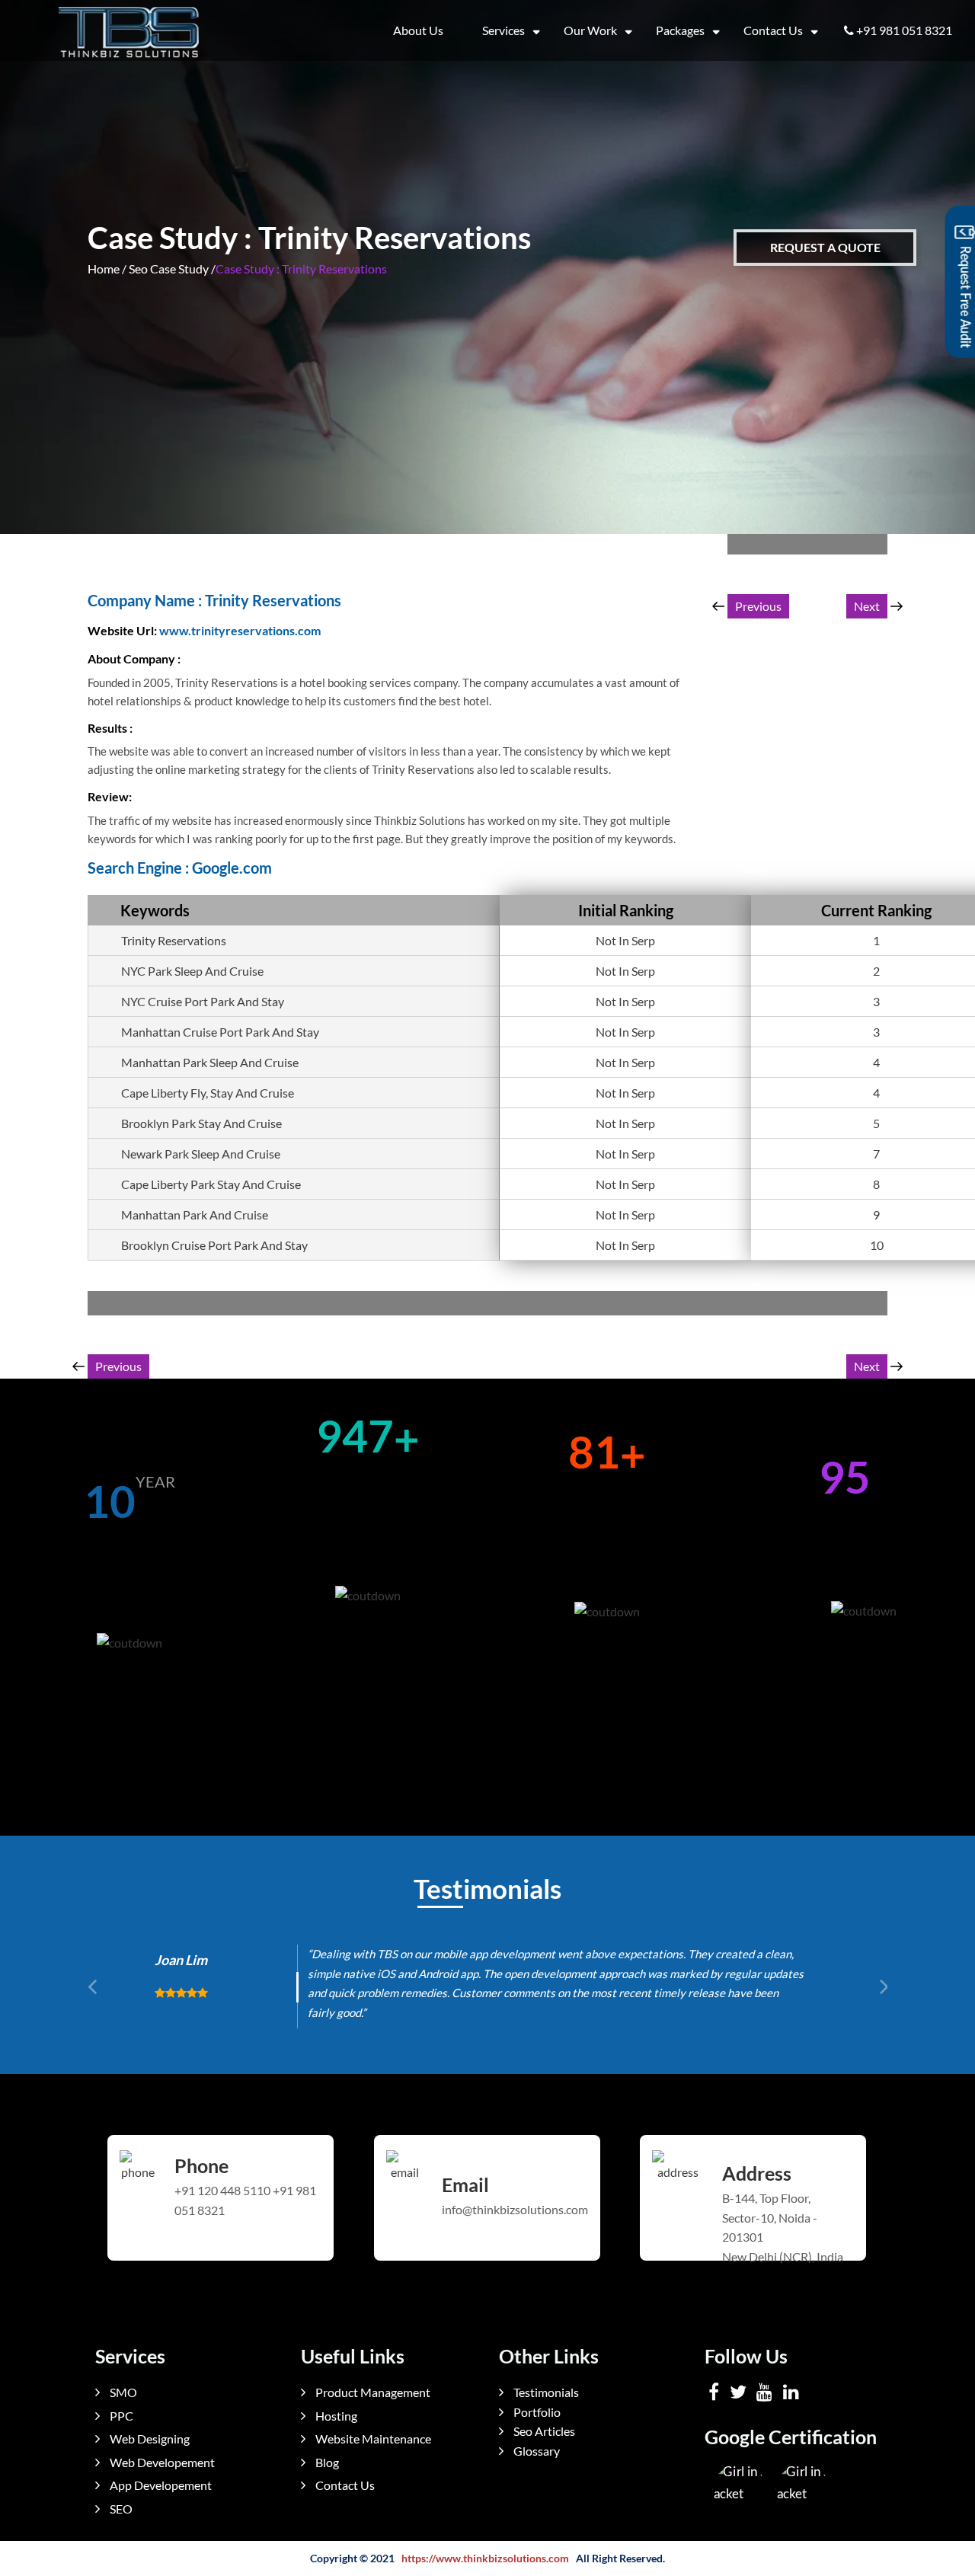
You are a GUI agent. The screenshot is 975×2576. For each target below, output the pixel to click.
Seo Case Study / (172, 268)
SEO (120, 2509)
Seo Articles (543, 2431)
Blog (326, 2462)
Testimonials (545, 2392)
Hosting (335, 2416)
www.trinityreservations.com (240, 630)
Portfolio (536, 2412)
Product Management (372, 2392)
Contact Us (773, 30)
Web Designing (149, 2439)
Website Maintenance (372, 2439)
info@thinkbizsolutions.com (515, 2209)
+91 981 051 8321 (904, 30)
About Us (418, 30)
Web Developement (161, 2462)
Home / (107, 268)
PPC (120, 2416)
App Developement (160, 2485)
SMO (122, 2392)
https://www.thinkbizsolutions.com (485, 2558)
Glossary (535, 2451)
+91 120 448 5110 (222, 2190)
